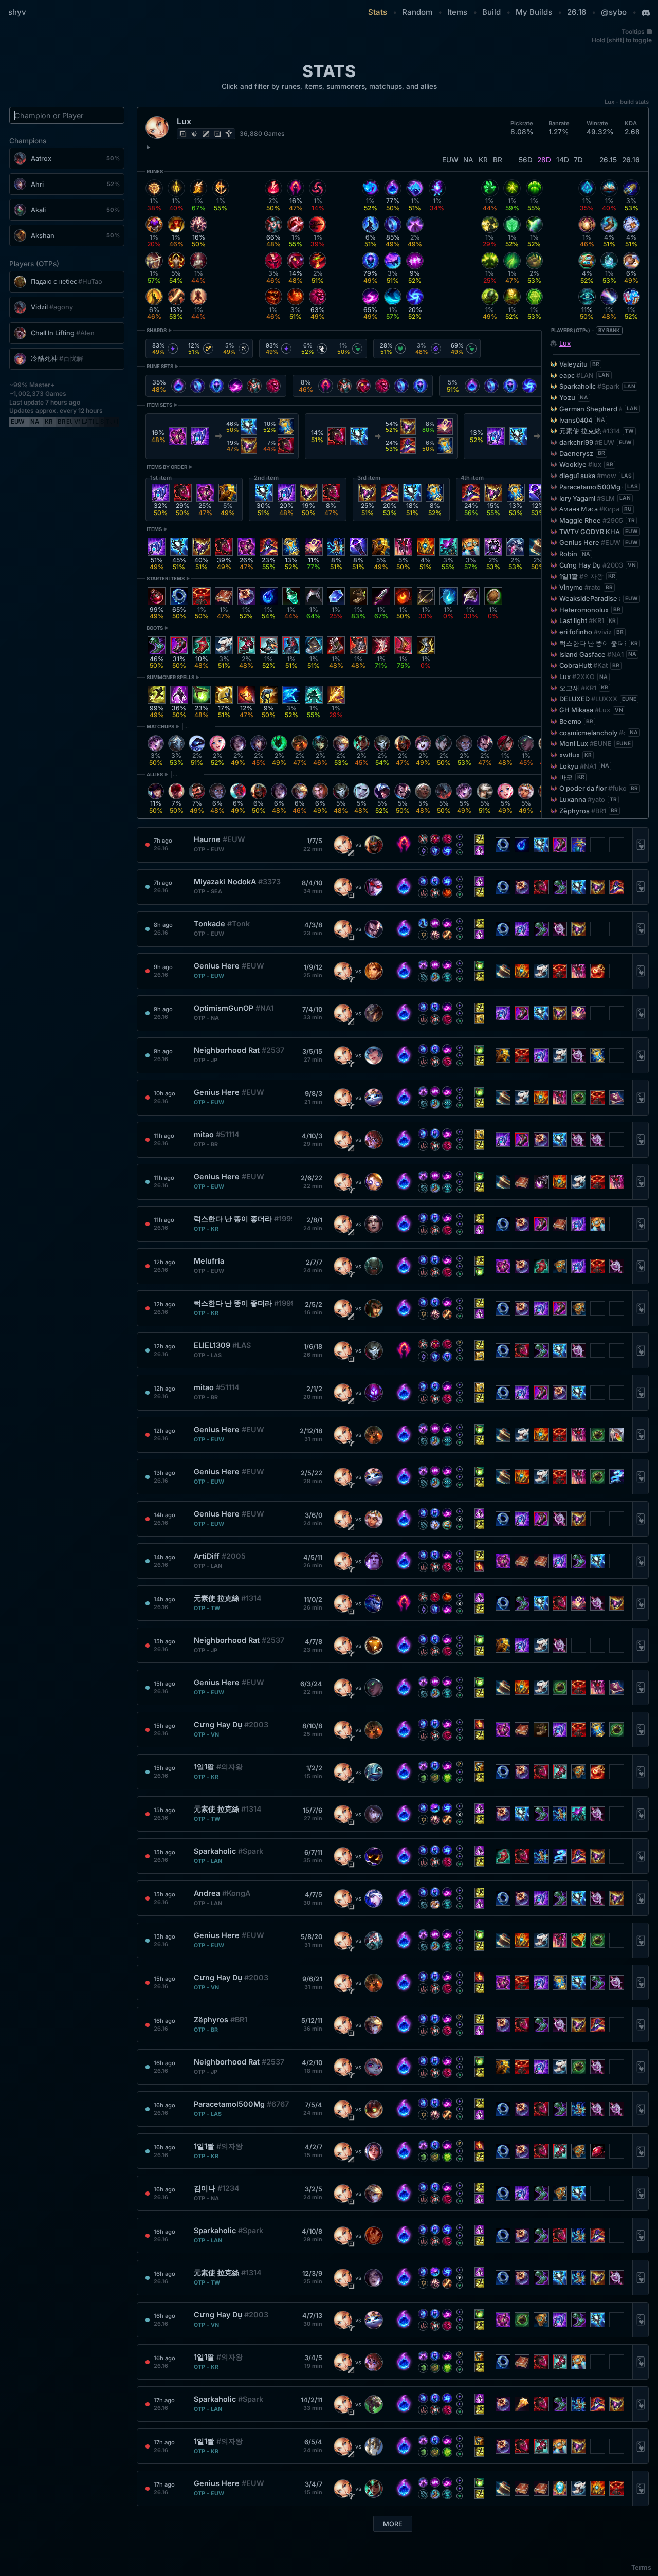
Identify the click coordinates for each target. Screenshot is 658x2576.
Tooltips (633, 32)
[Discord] (646, 13)
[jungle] (194, 134)
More (393, 2524)
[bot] (217, 134)
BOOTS (155, 628)
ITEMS (154, 529)
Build (491, 12)
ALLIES (155, 774)
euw (450, 160)
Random (417, 12)
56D (526, 160)
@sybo (614, 12)
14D (563, 160)
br (498, 160)
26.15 (608, 160)
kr (483, 160)
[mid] (206, 134)
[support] (229, 134)
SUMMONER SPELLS (170, 677)
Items (457, 12)
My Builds (534, 12)
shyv (17, 12)
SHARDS (157, 330)
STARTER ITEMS (166, 579)
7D (578, 160)
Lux (565, 344)
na (468, 160)
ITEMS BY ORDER (167, 467)
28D (544, 160)
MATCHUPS (160, 727)
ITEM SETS (159, 405)
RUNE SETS (160, 366)
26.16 (577, 12)
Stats (378, 12)
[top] (183, 134)
